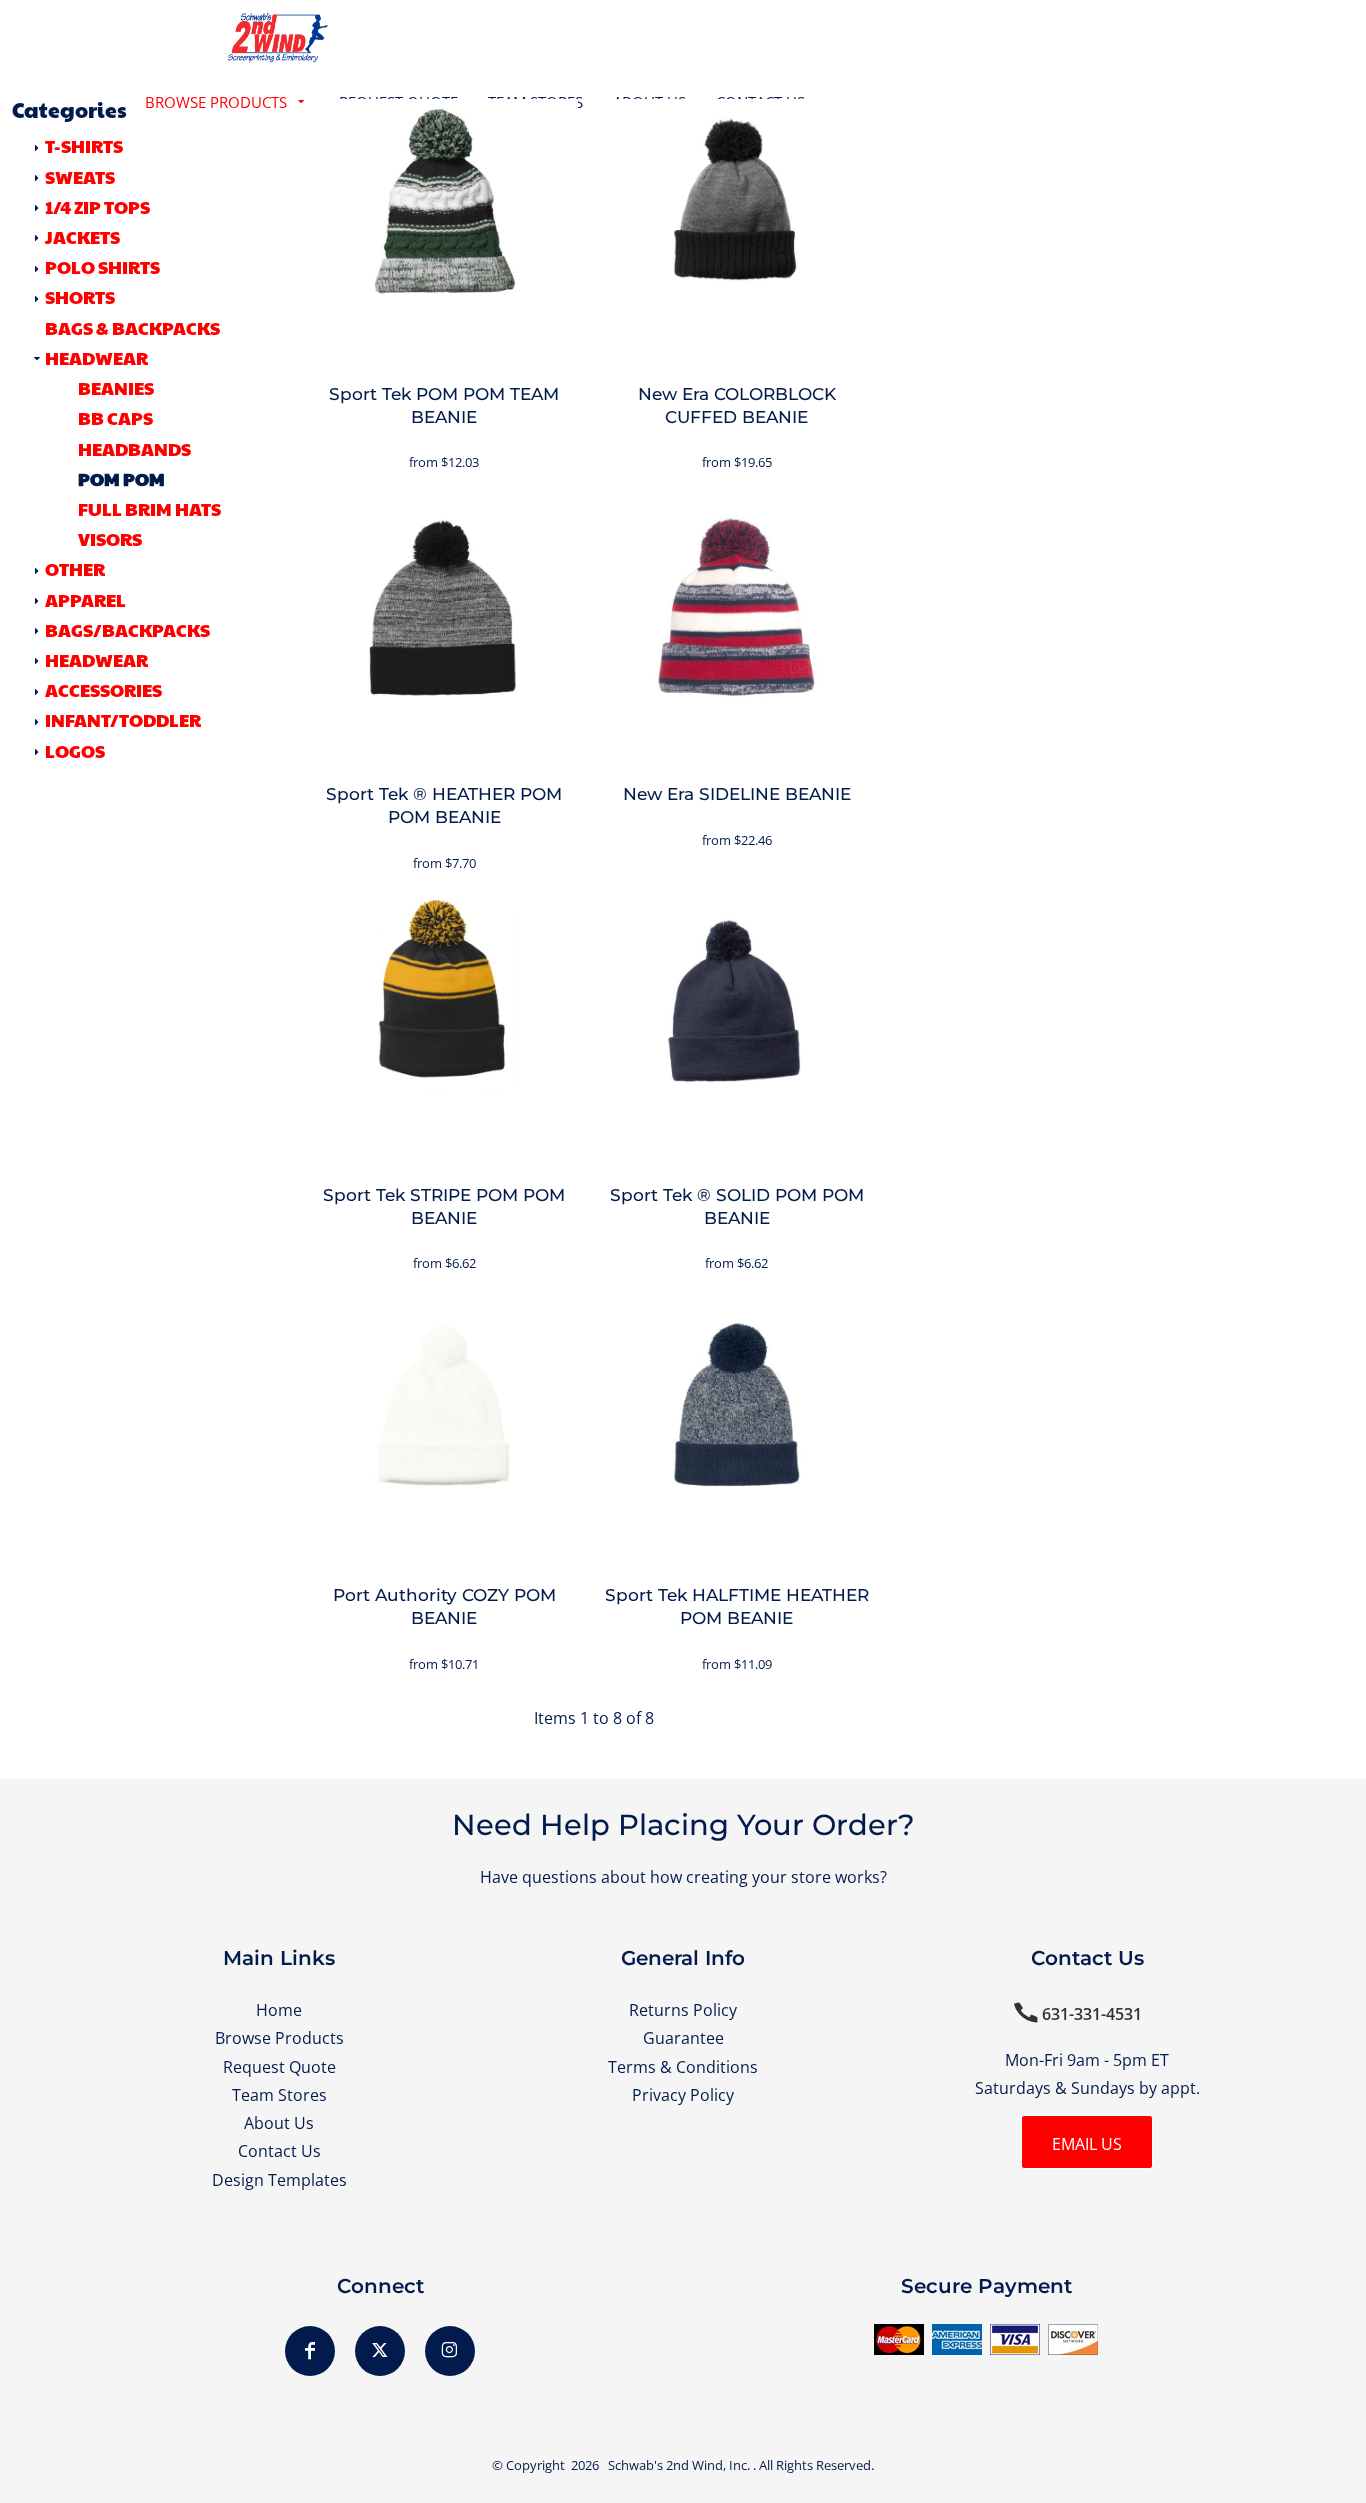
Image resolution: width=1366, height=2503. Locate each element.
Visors (110, 538)
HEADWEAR (96, 357)
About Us (279, 2122)
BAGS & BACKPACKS (132, 327)
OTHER (75, 568)
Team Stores (279, 2094)
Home (279, 2009)
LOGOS (75, 750)
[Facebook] (310, 2351)
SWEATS (80, 176)
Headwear (96, 659)
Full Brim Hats (149, 508)
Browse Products (279, 2037)
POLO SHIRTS (102, 266)
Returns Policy (683, 2009)
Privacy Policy (683, 2094)
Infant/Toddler (123, 719)
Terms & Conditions (683, 2066)
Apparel (85, 599)
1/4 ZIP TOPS (97, 206)
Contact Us (279, 2150)
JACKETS (82, 236)
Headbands (134, 448)
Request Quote (279, 2066)
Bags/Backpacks (127, 629)
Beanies (116, 387)
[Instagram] (450, 2351)
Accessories (103, 689)
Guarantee (683, 2037)
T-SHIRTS (84, 145)
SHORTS (80, 296)
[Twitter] (380, 2351)
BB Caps (115, 417)
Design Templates (279, 2179)
